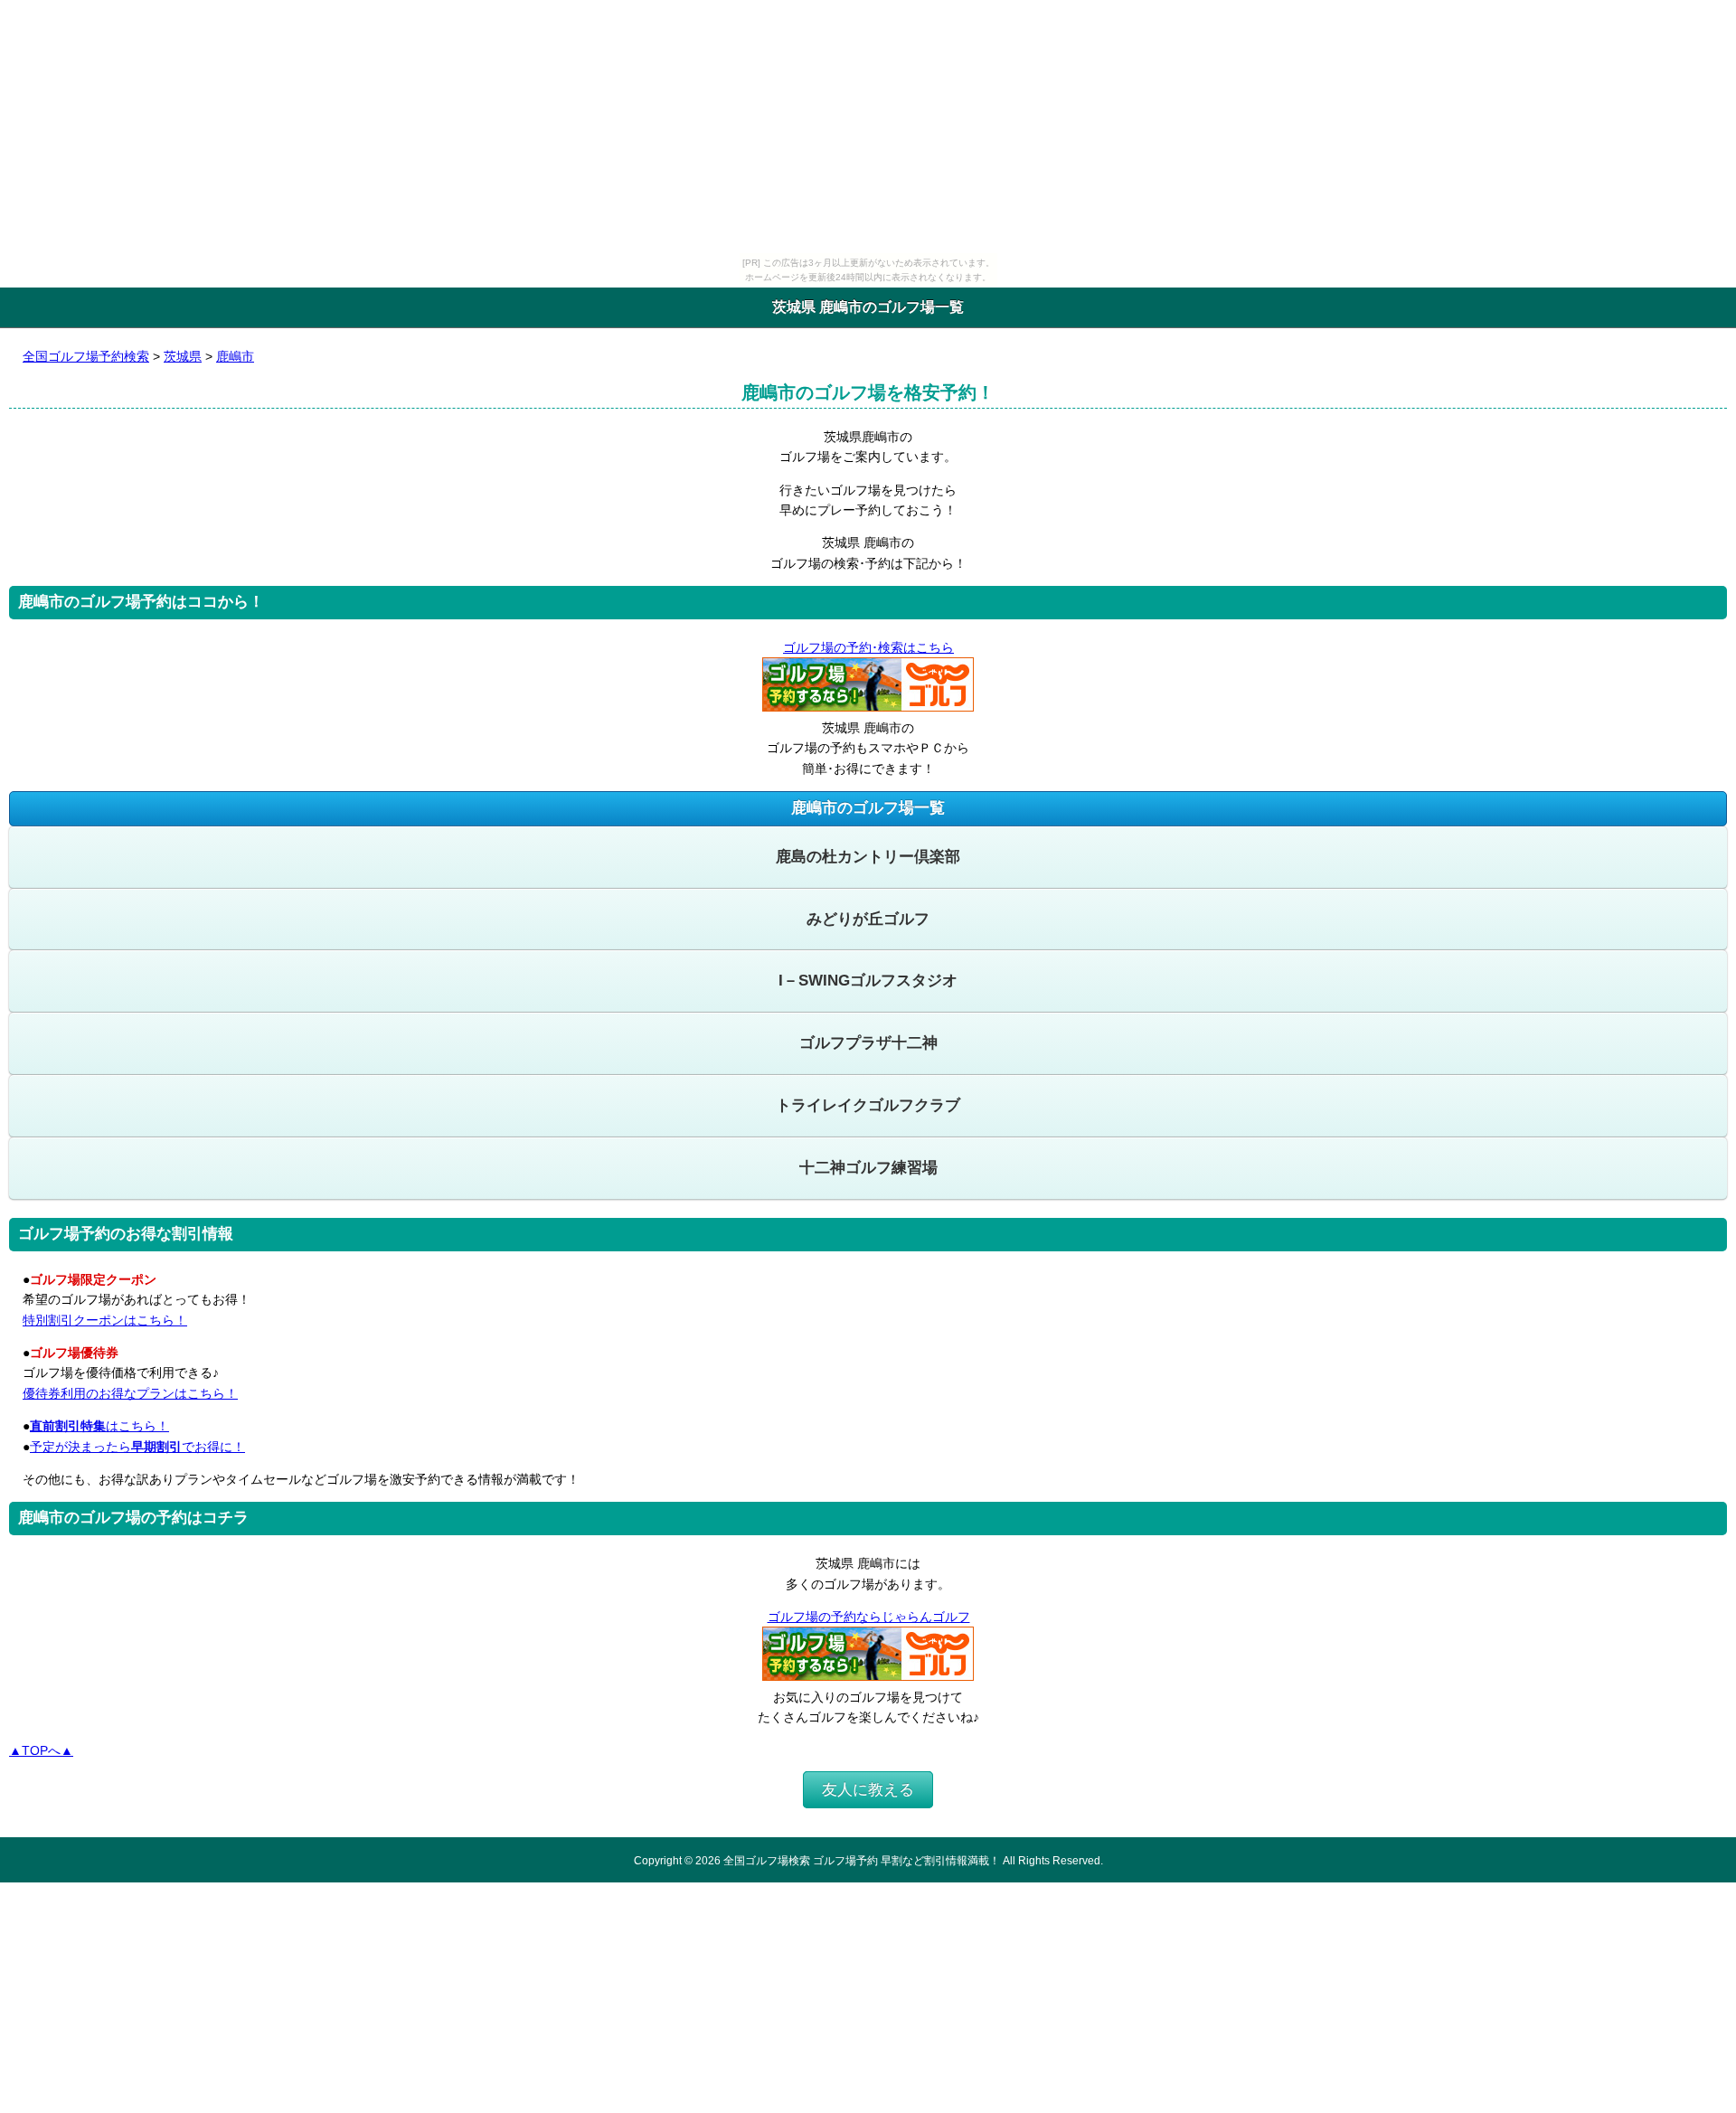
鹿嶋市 (235, 356)
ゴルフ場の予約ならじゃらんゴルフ (869, 1617)
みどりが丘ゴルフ (868, 919)
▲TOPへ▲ (41, 1750)
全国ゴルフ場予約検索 (86, 356)
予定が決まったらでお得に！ (137, 1447)
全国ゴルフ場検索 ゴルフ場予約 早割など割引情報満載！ (862, 1860)
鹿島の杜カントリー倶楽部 (868, 857)
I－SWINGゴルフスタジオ (868, 981)
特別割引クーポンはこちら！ (105, 1320)
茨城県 (183, 356)
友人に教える (868, 1790)
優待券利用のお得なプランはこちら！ (130, 1393)
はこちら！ (99, 1426)
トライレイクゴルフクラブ (868, 1105)
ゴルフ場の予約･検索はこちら (868, 647)
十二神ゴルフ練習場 (868, 1168)
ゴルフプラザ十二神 (868, 1043)
